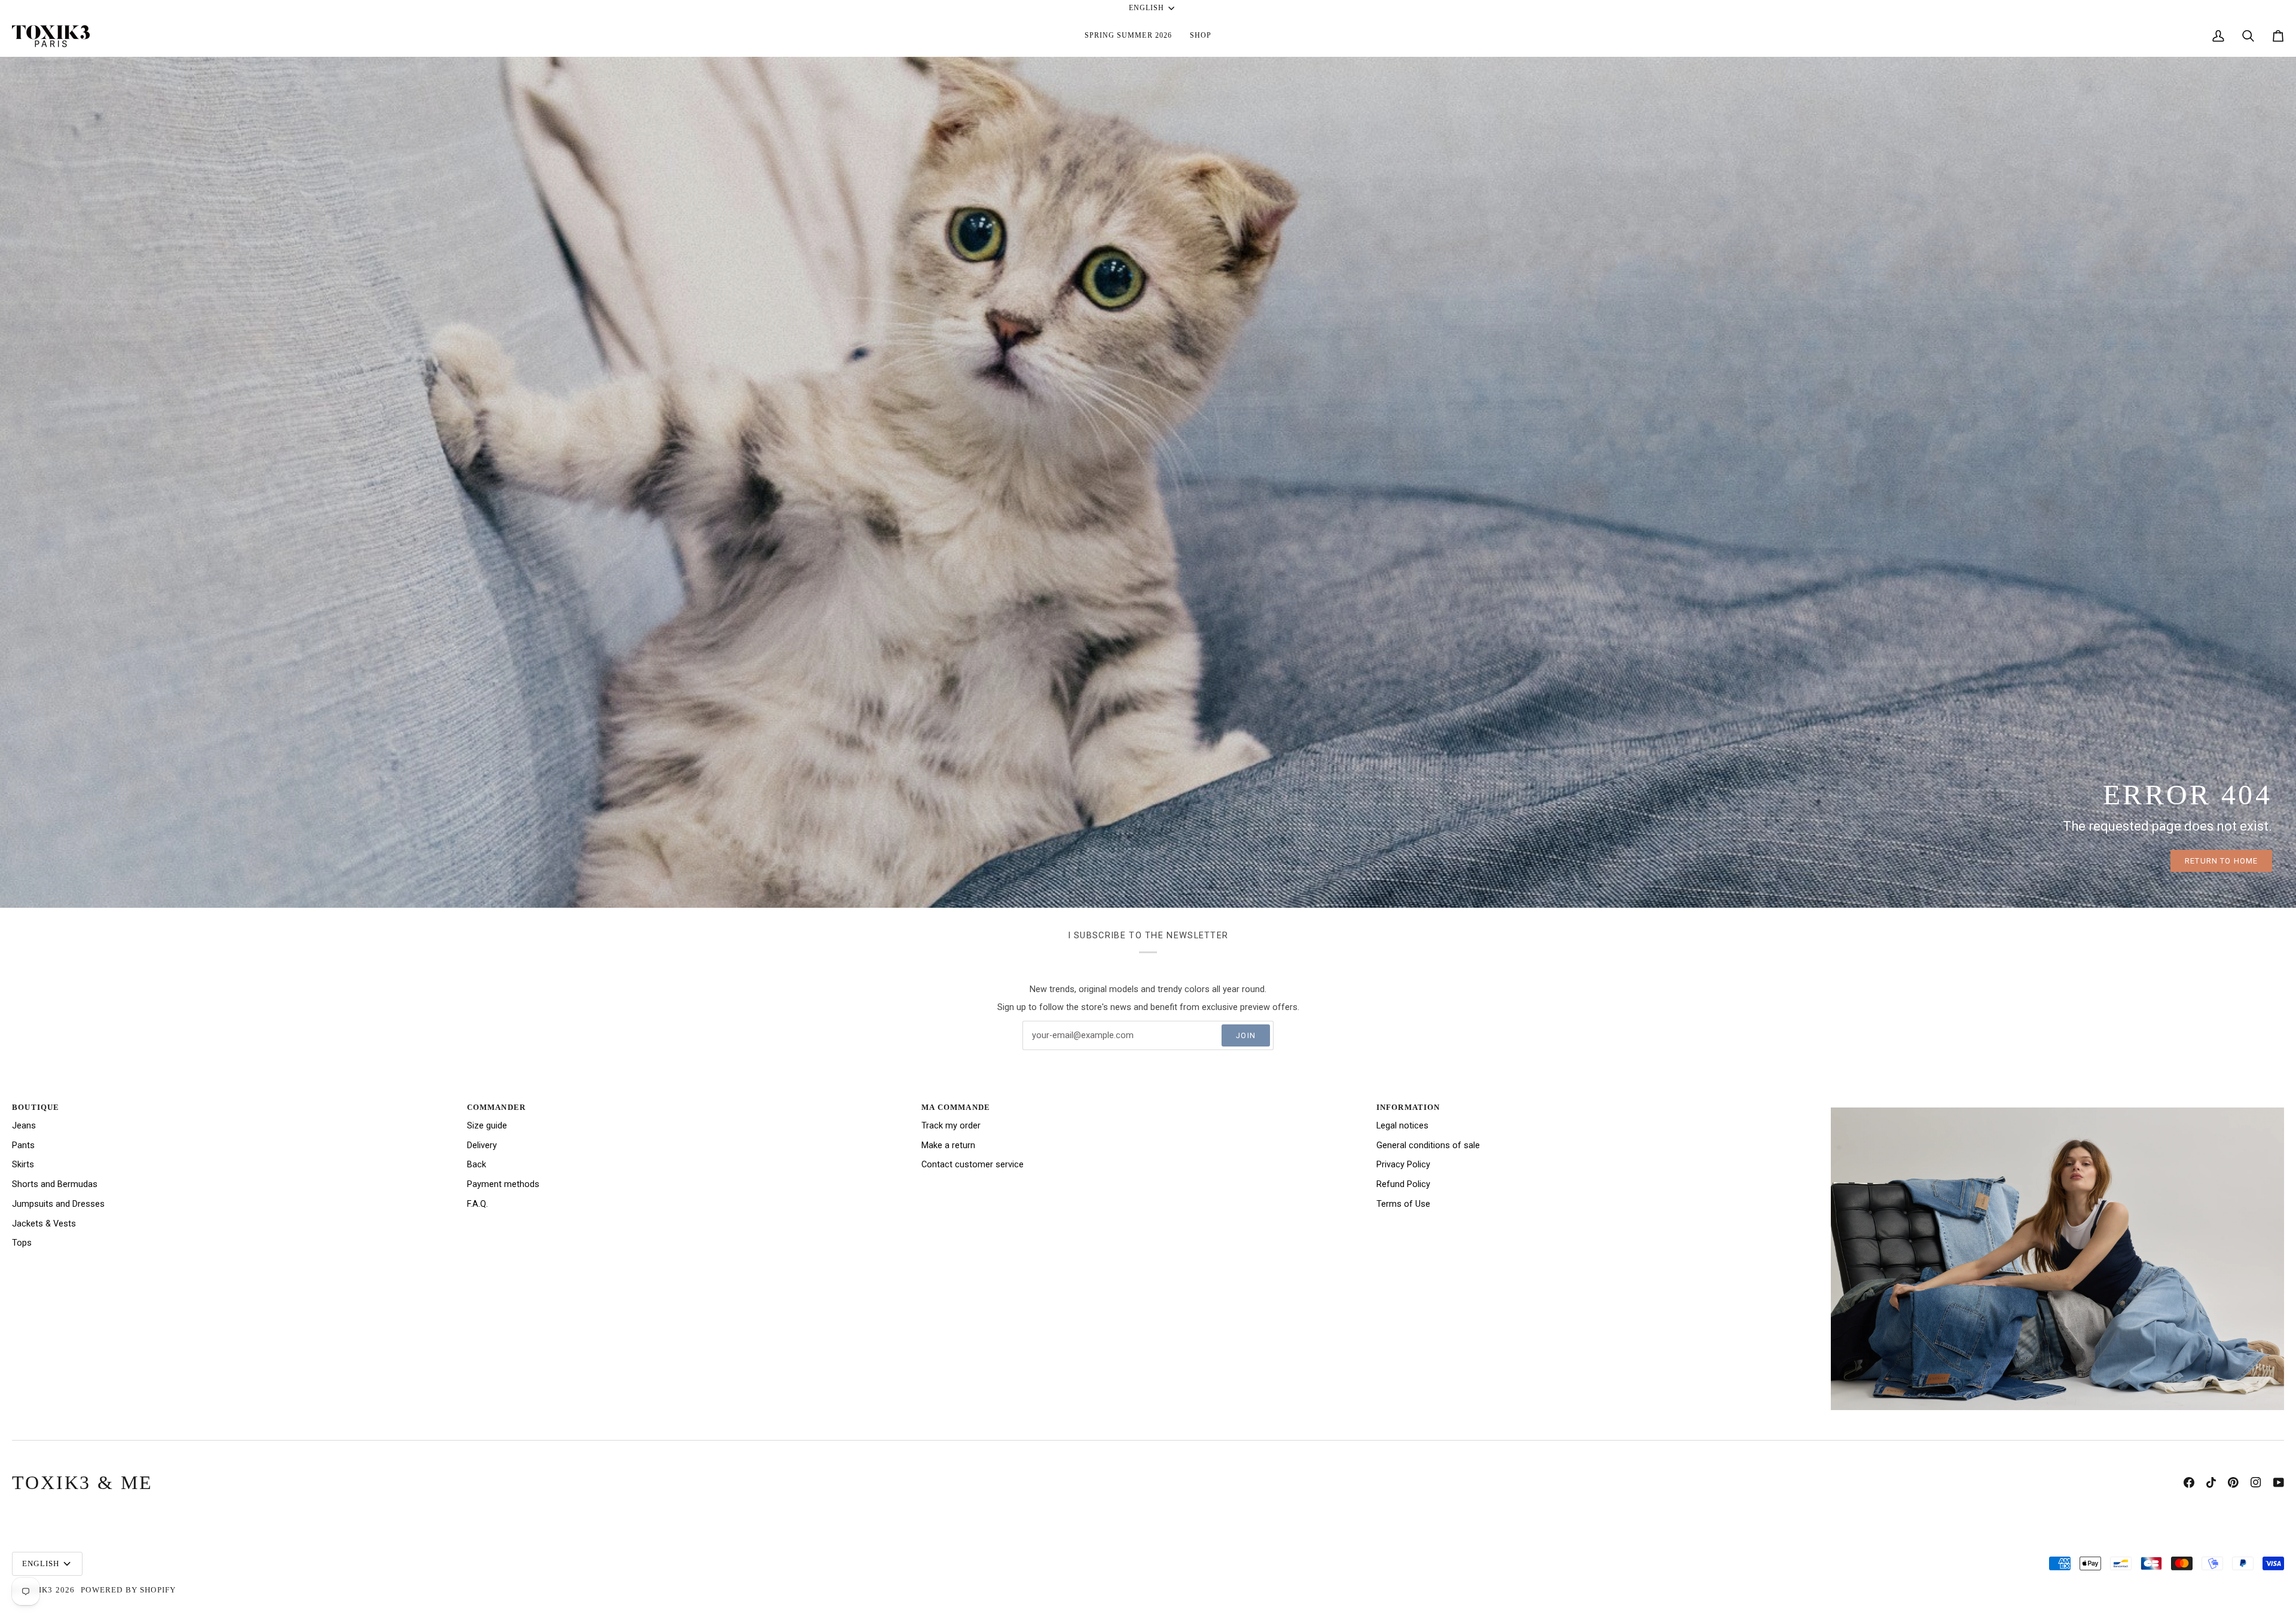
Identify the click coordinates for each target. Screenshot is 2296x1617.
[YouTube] (2279, 1482)
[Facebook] (2189, 1482)
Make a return (948, 1145)
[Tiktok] (2211, 1482)
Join (1246, 1035)
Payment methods (503, 1184)
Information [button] (1408, 1107)
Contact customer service (973, 1165)
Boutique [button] (36, 1107)
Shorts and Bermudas (55, 1184)
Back (477, 1165)
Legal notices (1402, 1126)
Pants (23, 1145)
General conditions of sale (1428, 1145)
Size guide (487, 1126)
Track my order (951, 1126)
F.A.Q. (477, 1204)
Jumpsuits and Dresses (58, 1204)
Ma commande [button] (956, 1107)
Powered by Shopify (128, 1590)
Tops (22, 1243)
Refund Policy (1403, 1184)
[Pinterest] (2233, 1482)
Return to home (2221, 861)
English (1147, 8)
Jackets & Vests (44, 1224)
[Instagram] (2256, 1482)
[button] (1128, 36)
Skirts (23, 1165)
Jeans (24, 1126)
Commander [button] (497, 1107)
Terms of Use (1403, 1204)
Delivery (482, 1145)
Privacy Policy (1403, 1165)
